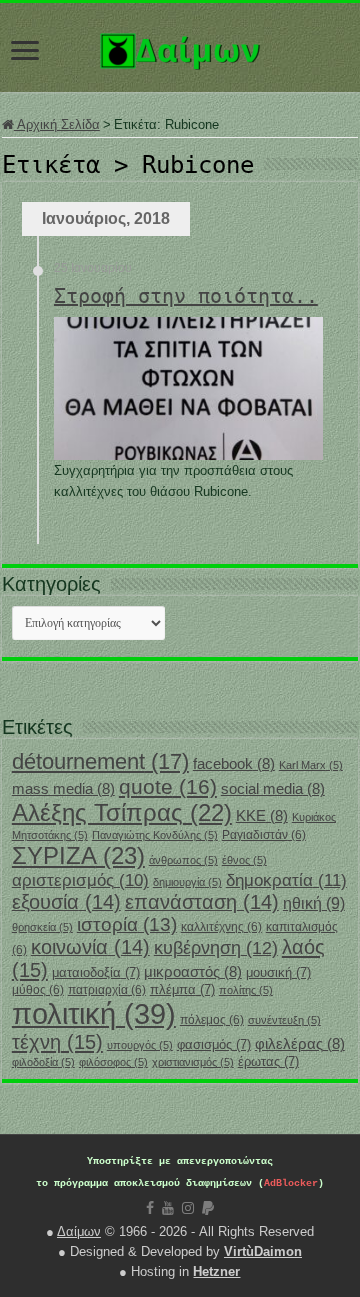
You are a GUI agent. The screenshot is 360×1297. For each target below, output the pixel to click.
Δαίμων (79, 1231)
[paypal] (208, 1208)
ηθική (314, 903)
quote (168, 786)
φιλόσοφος (113, 1062)
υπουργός (140, 1045)
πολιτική (94, 1013)
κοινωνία (90, 947)
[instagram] (188, 1208)
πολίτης (246, 990)
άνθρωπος (183, 860)
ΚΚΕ (262, 816)
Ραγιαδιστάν (264, 835)
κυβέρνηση (216, 948)
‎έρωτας (268, 1061)
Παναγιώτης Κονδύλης (155, 835)
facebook (234, 764)
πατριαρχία (107, 990)
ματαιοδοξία (96, 972)
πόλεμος (212, 1020)
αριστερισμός (80, 880)
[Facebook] (150, 1208)
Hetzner (216, 1271)
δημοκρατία (286, 880)
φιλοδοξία (43, 1062)
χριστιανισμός (193, 1062)
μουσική (278, 972)
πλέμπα (182, 989)
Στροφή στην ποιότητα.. (186, 296)
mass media (63, 789)
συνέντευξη (284, 1020)
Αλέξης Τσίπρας (122, 812)
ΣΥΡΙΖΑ (78, 855)
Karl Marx (311, 765)
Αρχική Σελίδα (57, 124)
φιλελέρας (300, 1044)
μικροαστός (193, 972)
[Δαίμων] (180, 47)
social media (273, 789)
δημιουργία (187, 882)
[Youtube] (168, 1208)
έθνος (244, 860)
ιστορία (127, 924)
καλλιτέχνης (221, 927)
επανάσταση (202, 902)
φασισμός (214, 1044)
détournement (100, 761)
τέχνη (57, 1042)
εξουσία (66, 902)
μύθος (38, 990)
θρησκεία (42, 927)
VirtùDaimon (263, 1251)
